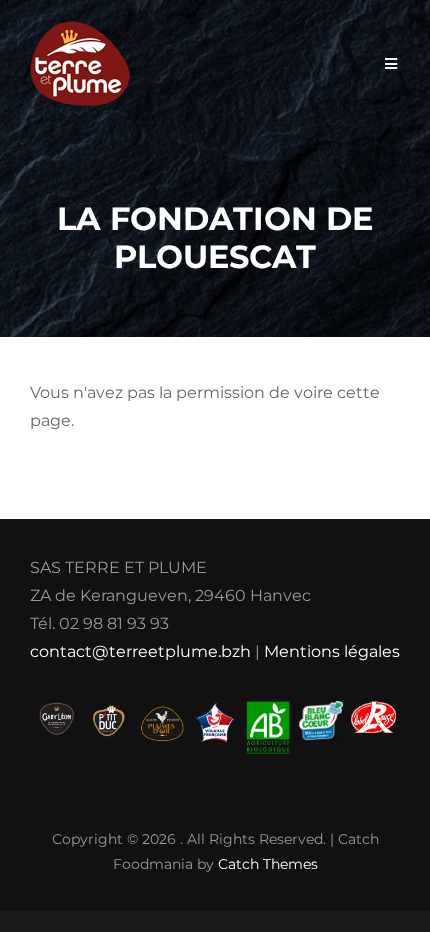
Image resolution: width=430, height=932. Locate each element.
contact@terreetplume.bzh (140, 651)
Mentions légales (332, 651)
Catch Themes (268, 864)
